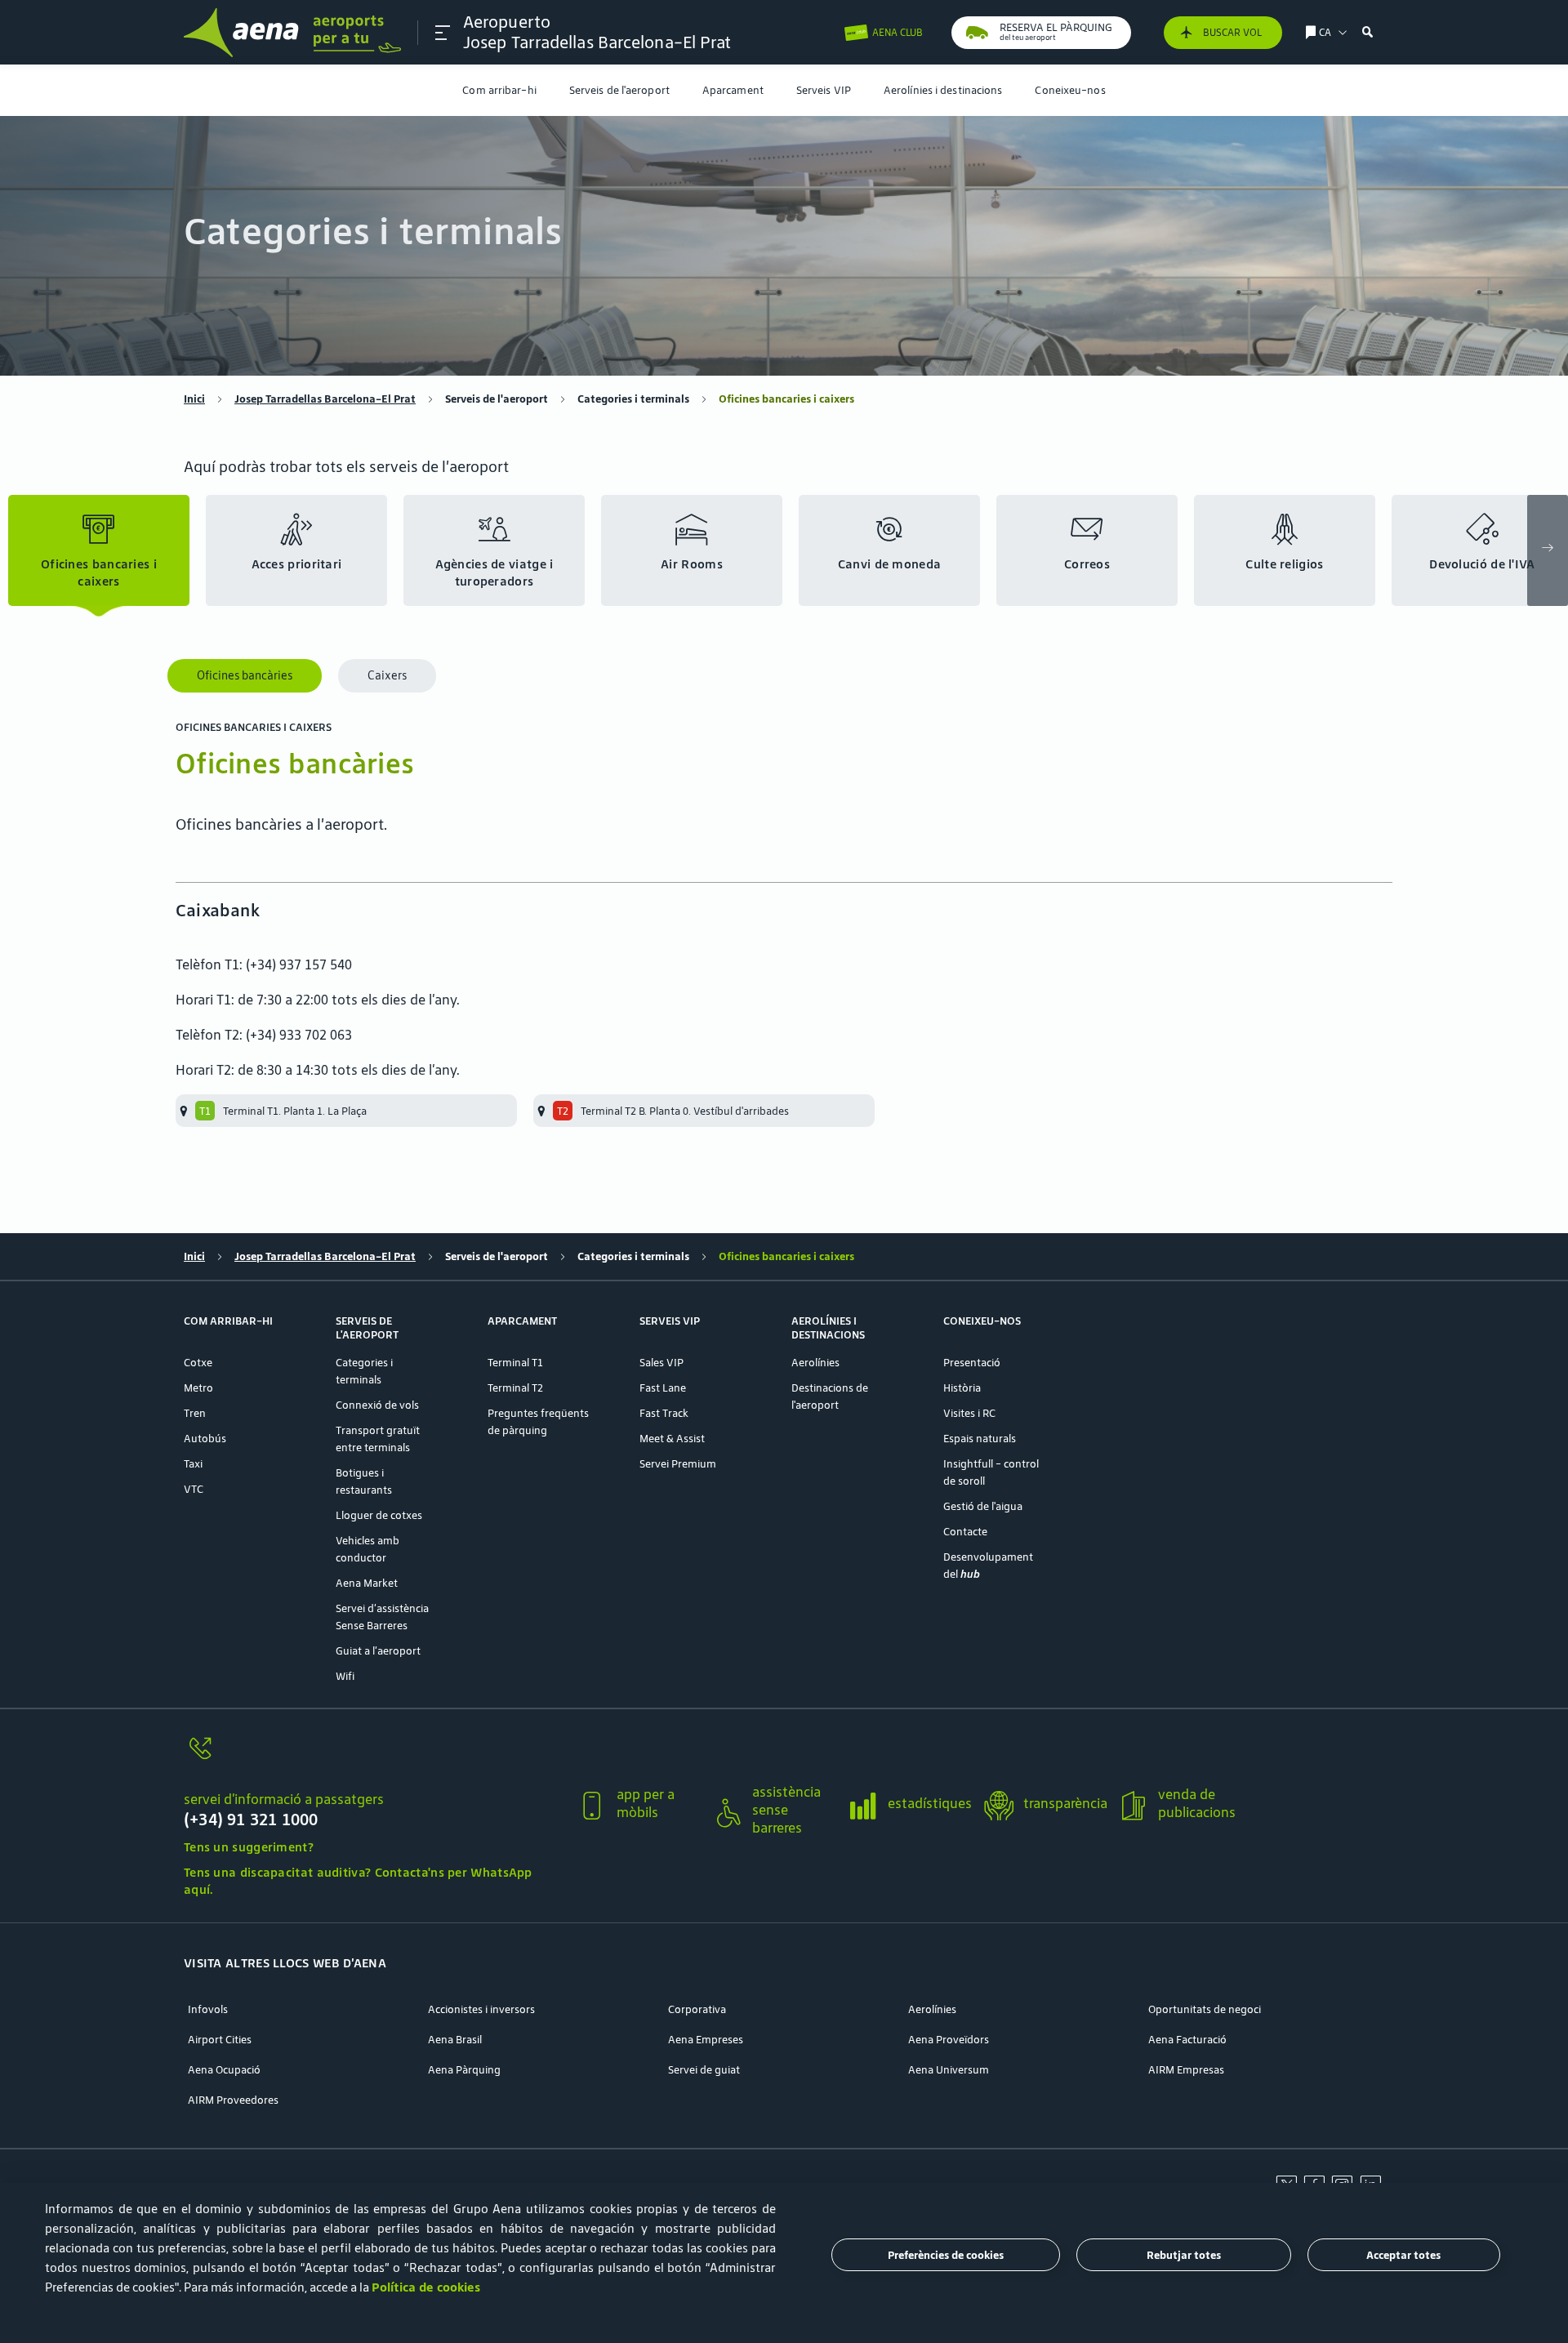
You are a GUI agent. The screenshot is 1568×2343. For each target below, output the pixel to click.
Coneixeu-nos (1070, 90)
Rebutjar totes (1184, 2255)
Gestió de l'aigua (983, 1506)
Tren (195, 1413)
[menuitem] (499, 90)
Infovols (208, 2009)
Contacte (965, 1532)
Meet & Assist (672, 1439)
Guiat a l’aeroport (378, 1651)
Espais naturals (980, 1439)
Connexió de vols (377, 1405)
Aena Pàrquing (464, 2070)
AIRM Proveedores (233, 2100)
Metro (198, 1388)
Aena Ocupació (224, 2070)
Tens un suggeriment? (249, 1847)
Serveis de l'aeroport (619, 90)
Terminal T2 (515, 1388)
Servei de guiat (704, 2070)
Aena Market (367, 1583)
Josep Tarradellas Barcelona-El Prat (325, 399)
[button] (443, 33)
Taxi (193, 1464)
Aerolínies (815, 1363)
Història (962, 1388)
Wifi (345, 1676)
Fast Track (664, 1413)
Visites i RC (969, 1413)
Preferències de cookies (946, 2255)
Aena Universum (949, 2070)
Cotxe (198, 1363)
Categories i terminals (633, 399)
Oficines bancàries (245, 675)
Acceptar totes (1403, 2255)
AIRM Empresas (1186, 2070)
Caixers (387, 675)
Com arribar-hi (499, 90)
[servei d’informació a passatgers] (374, 1758)
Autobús (205, 1439)
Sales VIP (661, 1363)
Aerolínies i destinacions (943, 90)
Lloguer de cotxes (379, 1515)
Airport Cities (220, 2040)
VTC (194, 1489)
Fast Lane (663, 1388)
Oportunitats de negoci (1205, 2009)
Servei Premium (678, 1464)
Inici (194, 399)
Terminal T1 (515, 1363)
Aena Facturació (1187, 2040)
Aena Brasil (455, 2040)
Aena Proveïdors (949, 2040)
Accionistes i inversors (481, 2009)
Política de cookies (426, 2287)
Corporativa (697, 2009)
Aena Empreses (706, 2040)
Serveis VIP (824, 90)
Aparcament (733, 90)
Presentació (972, 1363)
